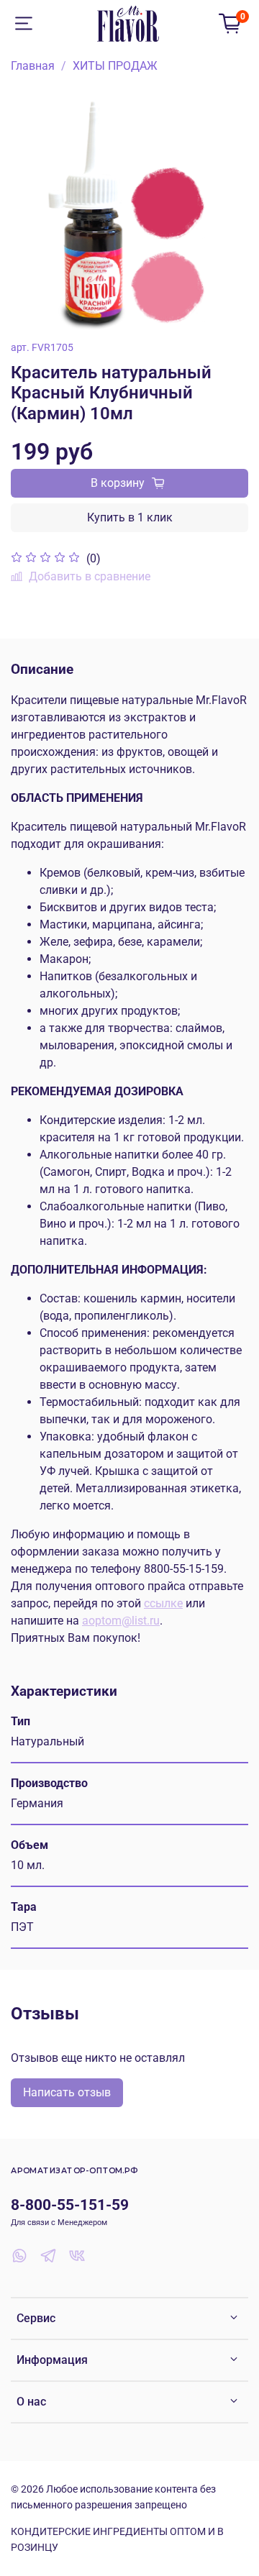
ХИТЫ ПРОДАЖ (115, 66)
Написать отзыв (67, 2092)
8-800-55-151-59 (70, 2205)
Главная (33, 66)
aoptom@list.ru (121, 1621)
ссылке (163, 1603)
